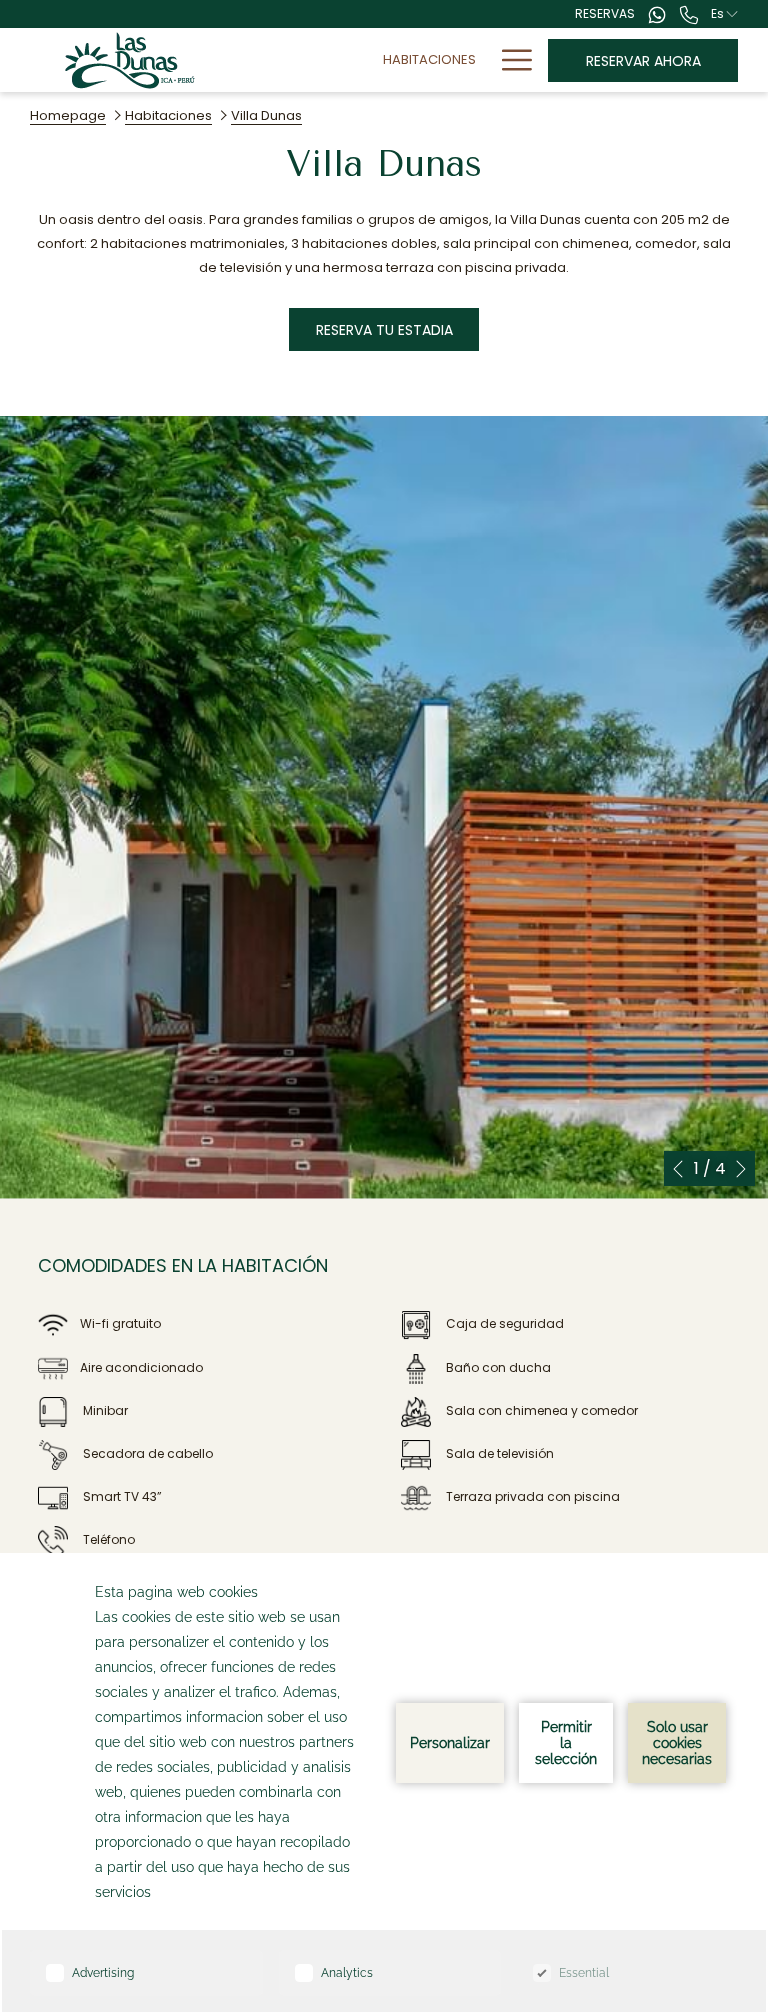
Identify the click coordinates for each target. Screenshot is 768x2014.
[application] (384, 1783)
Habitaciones (168, 115)
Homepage (68, 115)
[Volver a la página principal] (130, 60)
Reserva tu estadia (384, 330)
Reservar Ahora (643, 61)
